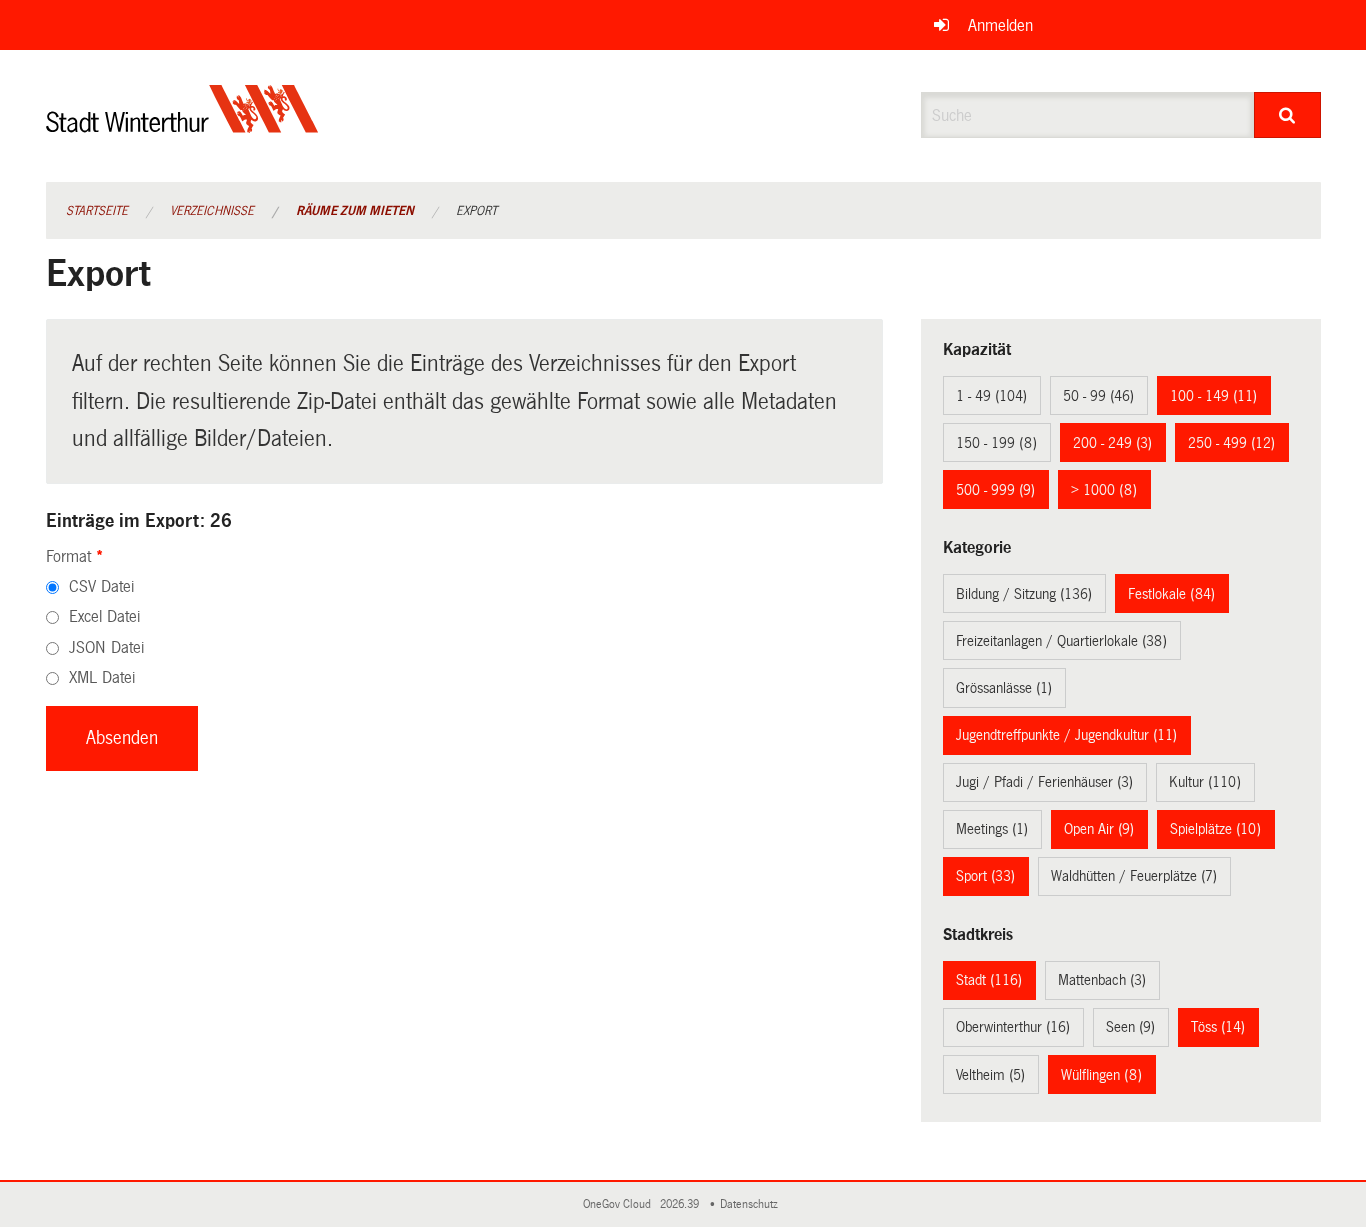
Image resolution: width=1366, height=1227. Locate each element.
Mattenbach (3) (1102, 980)
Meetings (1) (992, 829)
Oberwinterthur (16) (1013, 1027)
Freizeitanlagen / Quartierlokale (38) (1061, 641)
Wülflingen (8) (1101, 1075)
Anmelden (1000, 25)
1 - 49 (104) (991, 396)
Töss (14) (1218, 1027)
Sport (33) (985, 876)
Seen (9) (1130, 1027)
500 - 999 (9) (995, 490)
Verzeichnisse (212, 211)
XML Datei (102, 677)
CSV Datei (101, 586)
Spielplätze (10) (1215, 829)
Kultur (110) (1205, 782)
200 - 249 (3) (1112, 443)
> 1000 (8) (1104, 490)
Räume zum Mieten (355, 211)
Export (476, 211)
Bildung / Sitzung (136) (1024, 594)
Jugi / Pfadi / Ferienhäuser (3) (1044, 782)
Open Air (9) (1099, 829)
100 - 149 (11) (1213, 396)
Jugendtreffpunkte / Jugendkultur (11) (1066, 735)
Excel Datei (104, 616)
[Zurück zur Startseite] (182, 125)
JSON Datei (106, 647)
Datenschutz (752, 1204)
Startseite (97, 211)
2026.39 (681, 1204)
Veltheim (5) (990, 1075)
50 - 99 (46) (1098, 396)
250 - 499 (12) (1231, 443)
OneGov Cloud (620, 1204)
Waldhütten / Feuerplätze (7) (1134, 876)
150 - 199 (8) (996, 443)
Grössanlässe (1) (1004, 688)
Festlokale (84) (1171, 594)
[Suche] (1287, 115)
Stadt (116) (989, 980)
